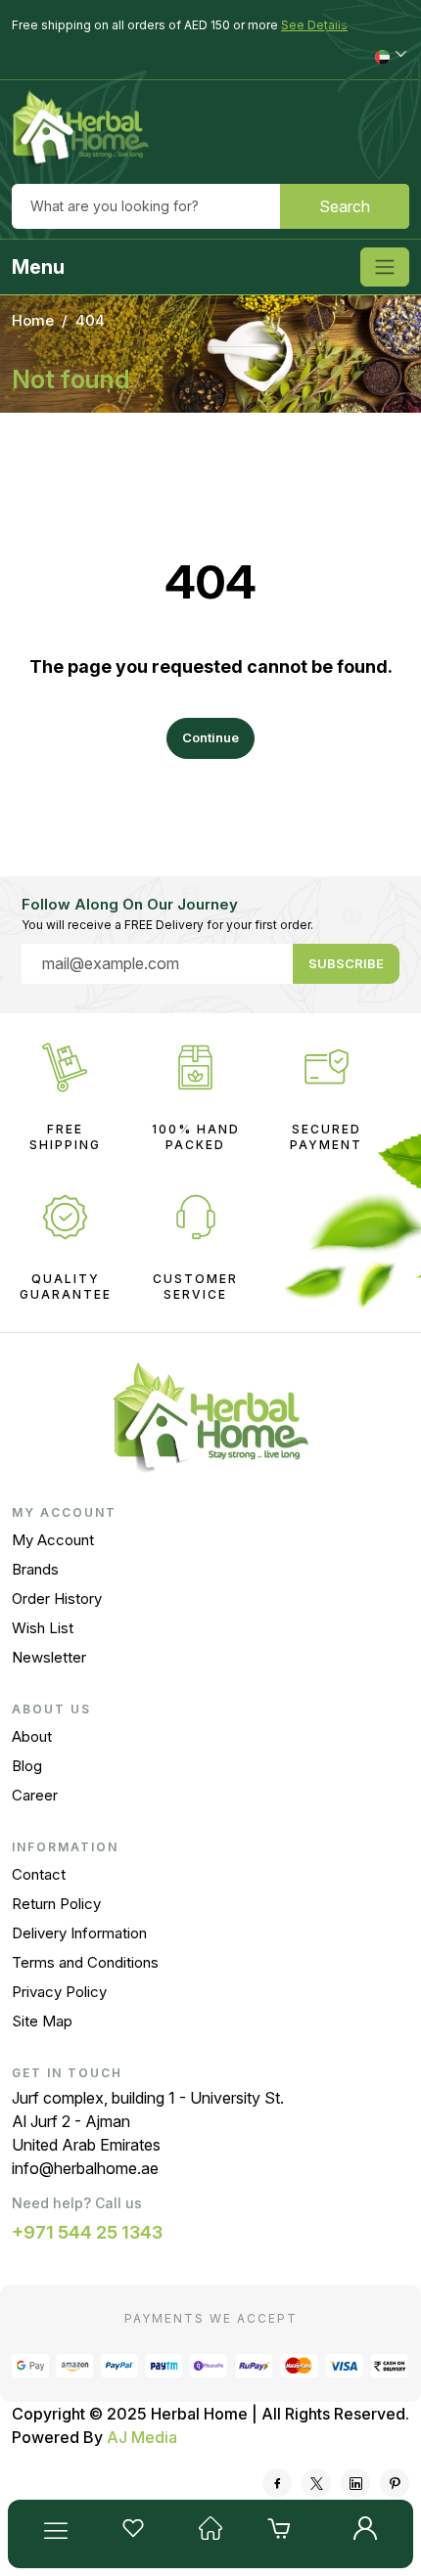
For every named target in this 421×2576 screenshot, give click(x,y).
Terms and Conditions (85, 1962)
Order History (57, 1599)
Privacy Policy (59, 1992)
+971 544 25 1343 (87, 2232)
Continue (210, 737)
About (32, 1736)
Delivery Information (79, 1933)
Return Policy (56, 1904)
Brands (35, 1569)
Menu (38, 267)
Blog (27, 1766)
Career (35, 1795)
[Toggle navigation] (385, 267)
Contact (39, 1874)
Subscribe (346, 963)
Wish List (43, 1628)
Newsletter (49, 1657)
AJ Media (142, 2437)
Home (33, 320)
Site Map (42, 2021)
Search (345, 206)
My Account (53, 1540)
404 (90, 320)
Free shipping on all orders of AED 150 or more (180, 25)
